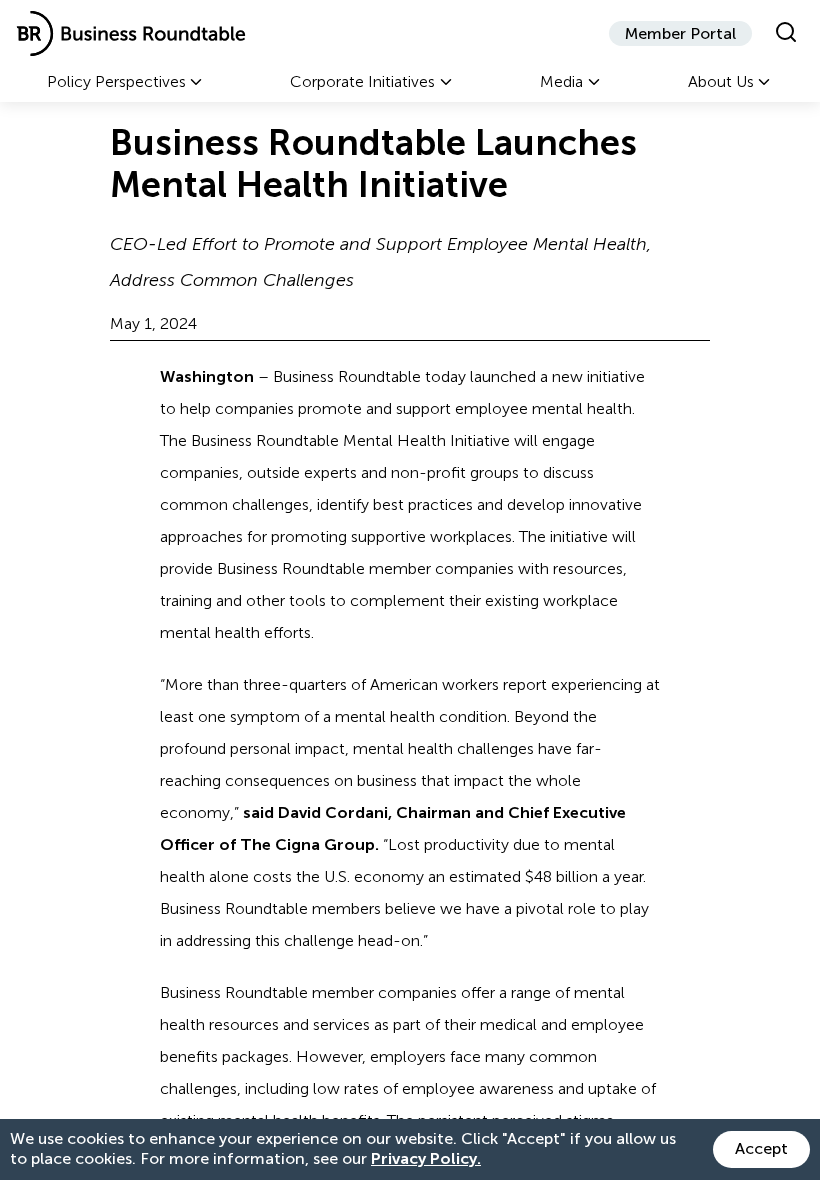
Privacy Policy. (426, 1158)
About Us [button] (721, 81)
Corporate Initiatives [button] (362, 81)
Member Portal (680, 33)
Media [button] (561, 81)
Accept (761, 1148)
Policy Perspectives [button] (116, 81)
